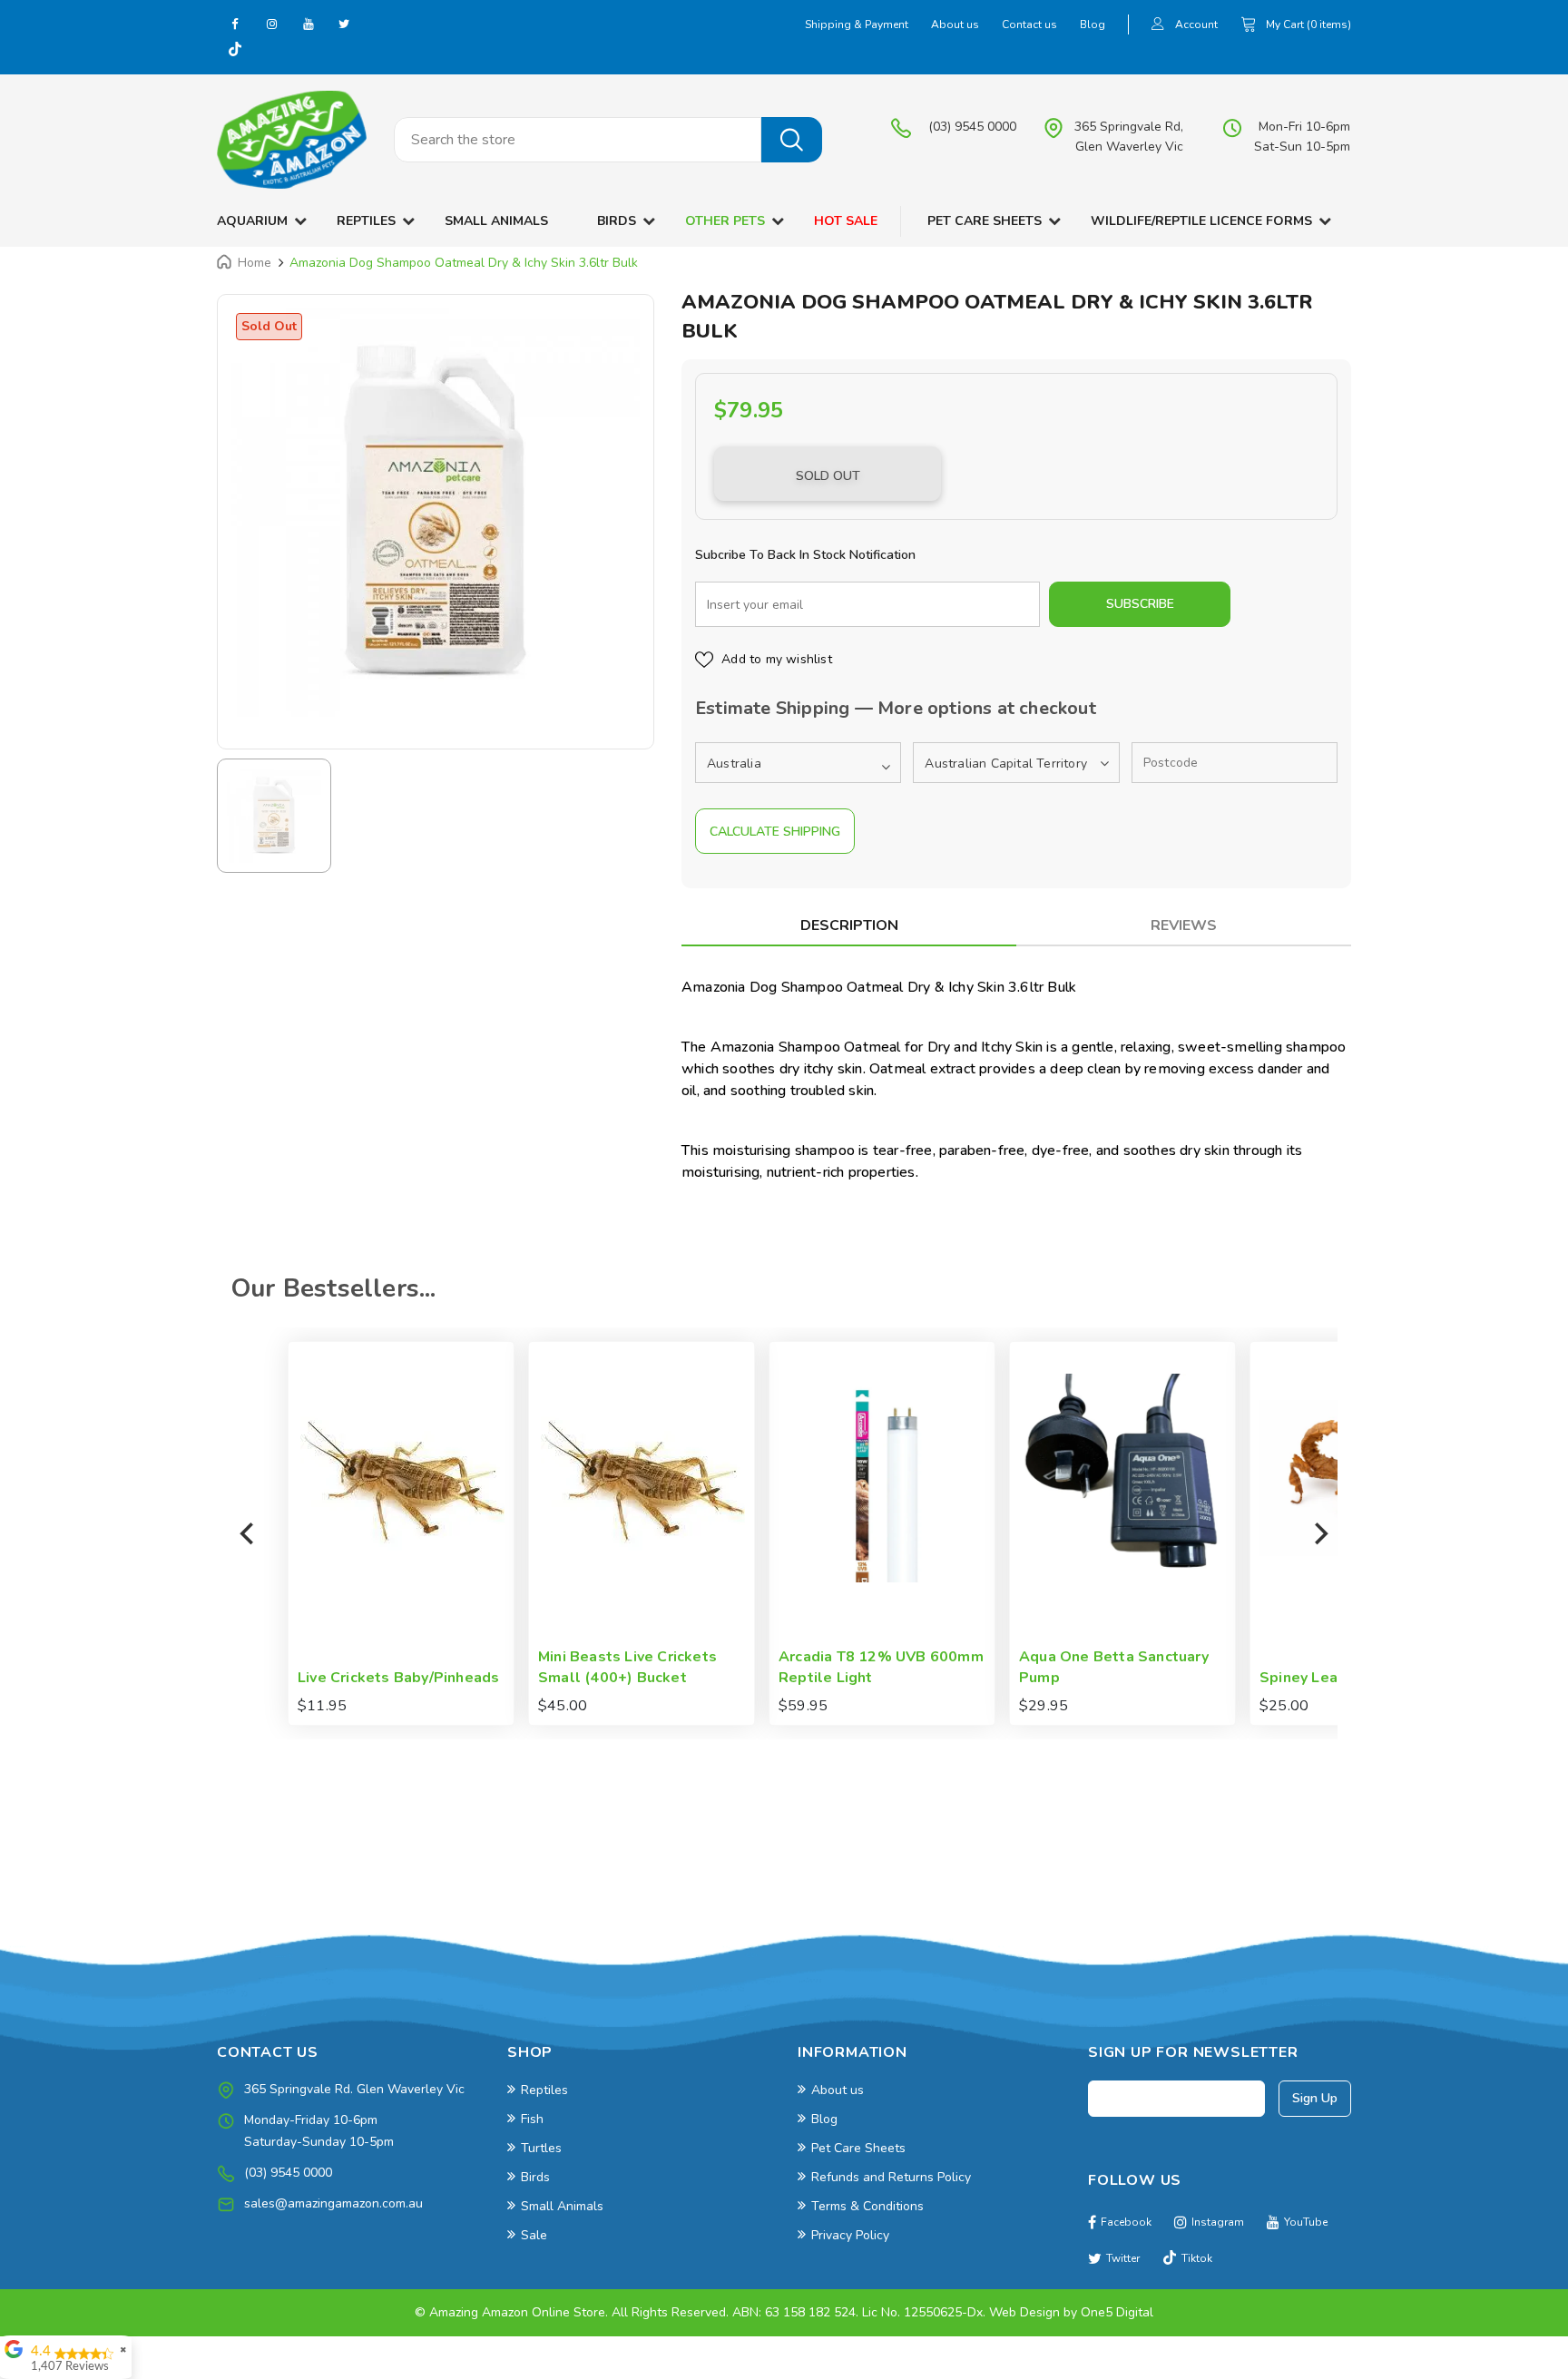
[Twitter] (344, 24)
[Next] (1319, 1533)
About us (955, 24)
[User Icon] (1158, 26)
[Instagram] (271, 24)
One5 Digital (1117, 2312)
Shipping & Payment (857, 24)
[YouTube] (308, 24)
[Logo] (292, 140)
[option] (436, 513)
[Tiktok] (235, 51)
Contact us (1029, 24)
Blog (1093, 24)
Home (255, 263)
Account (1196, 24)
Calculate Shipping (775, 832)
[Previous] (249, 1533)
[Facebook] (235, 24)
